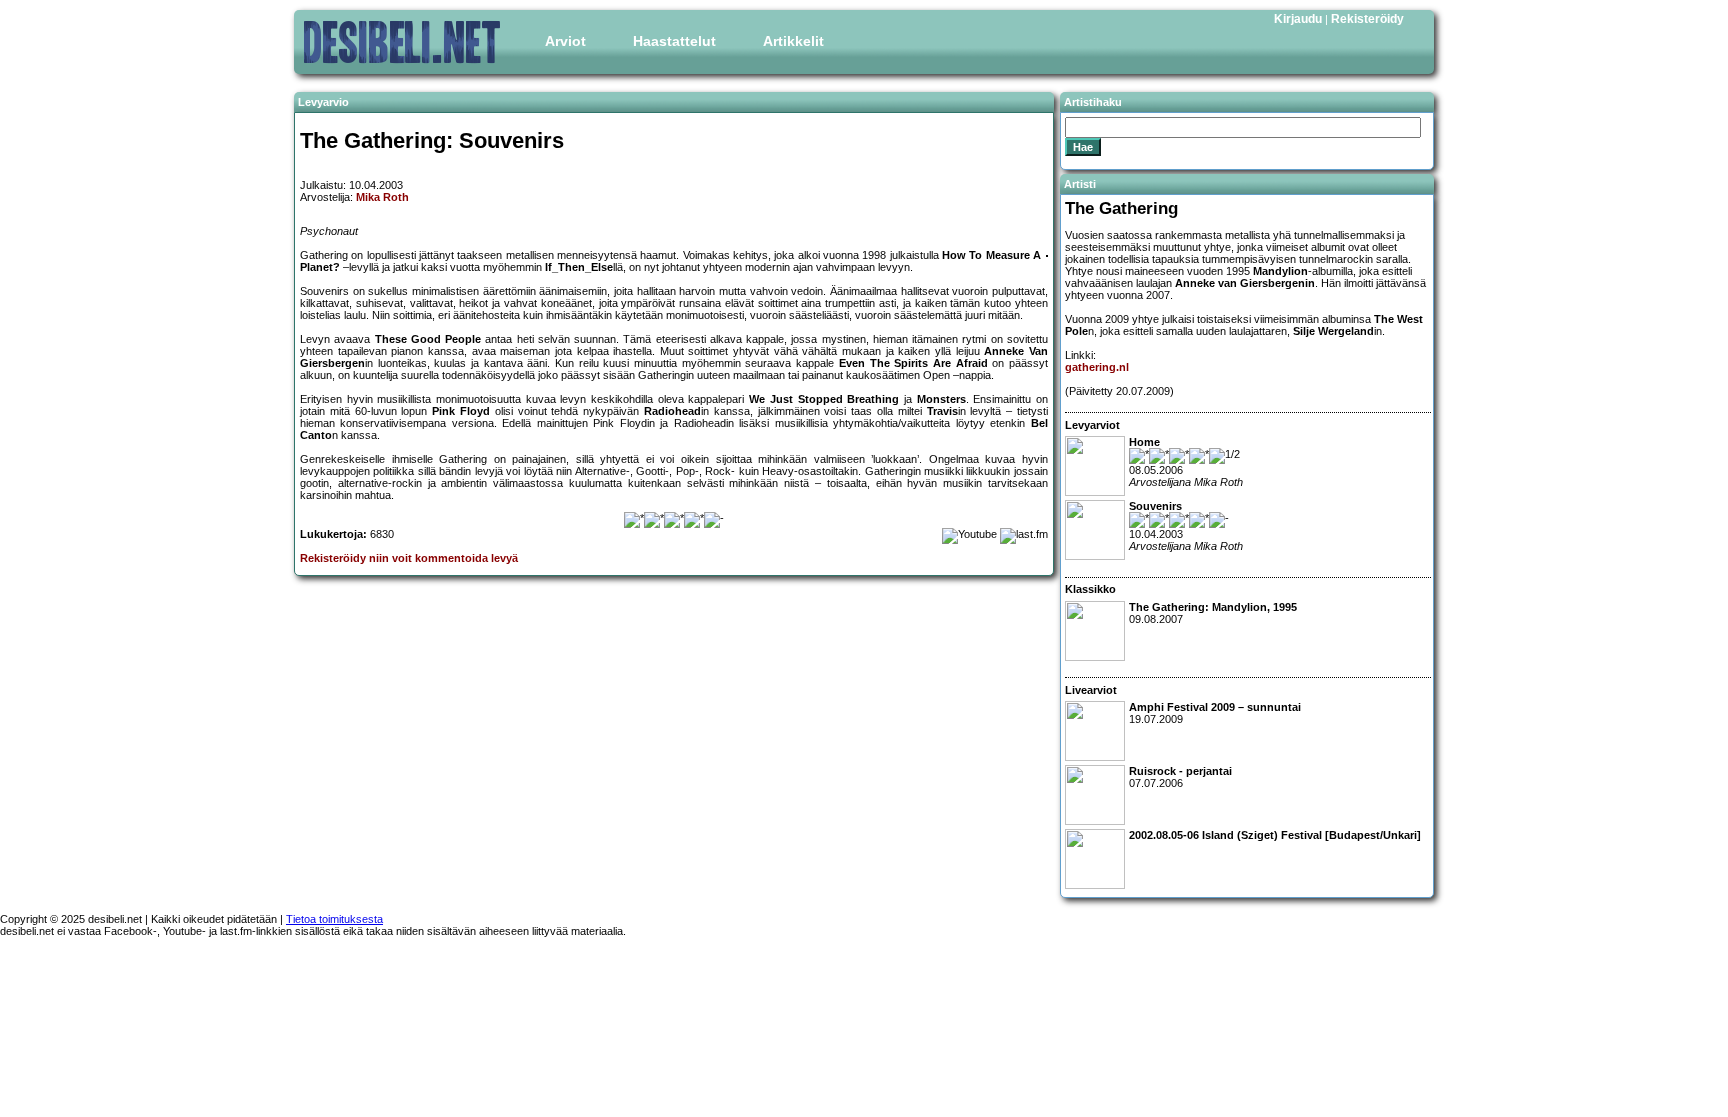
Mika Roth (382, 197)
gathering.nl (1097, 367)
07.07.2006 (1180, 777)
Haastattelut (674, 41)
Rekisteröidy (1367, 19)
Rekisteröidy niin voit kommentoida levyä (409, 558)
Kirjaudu (1298, 19)
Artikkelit (793, 41)
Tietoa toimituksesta (334, 919)
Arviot (565, 41)
